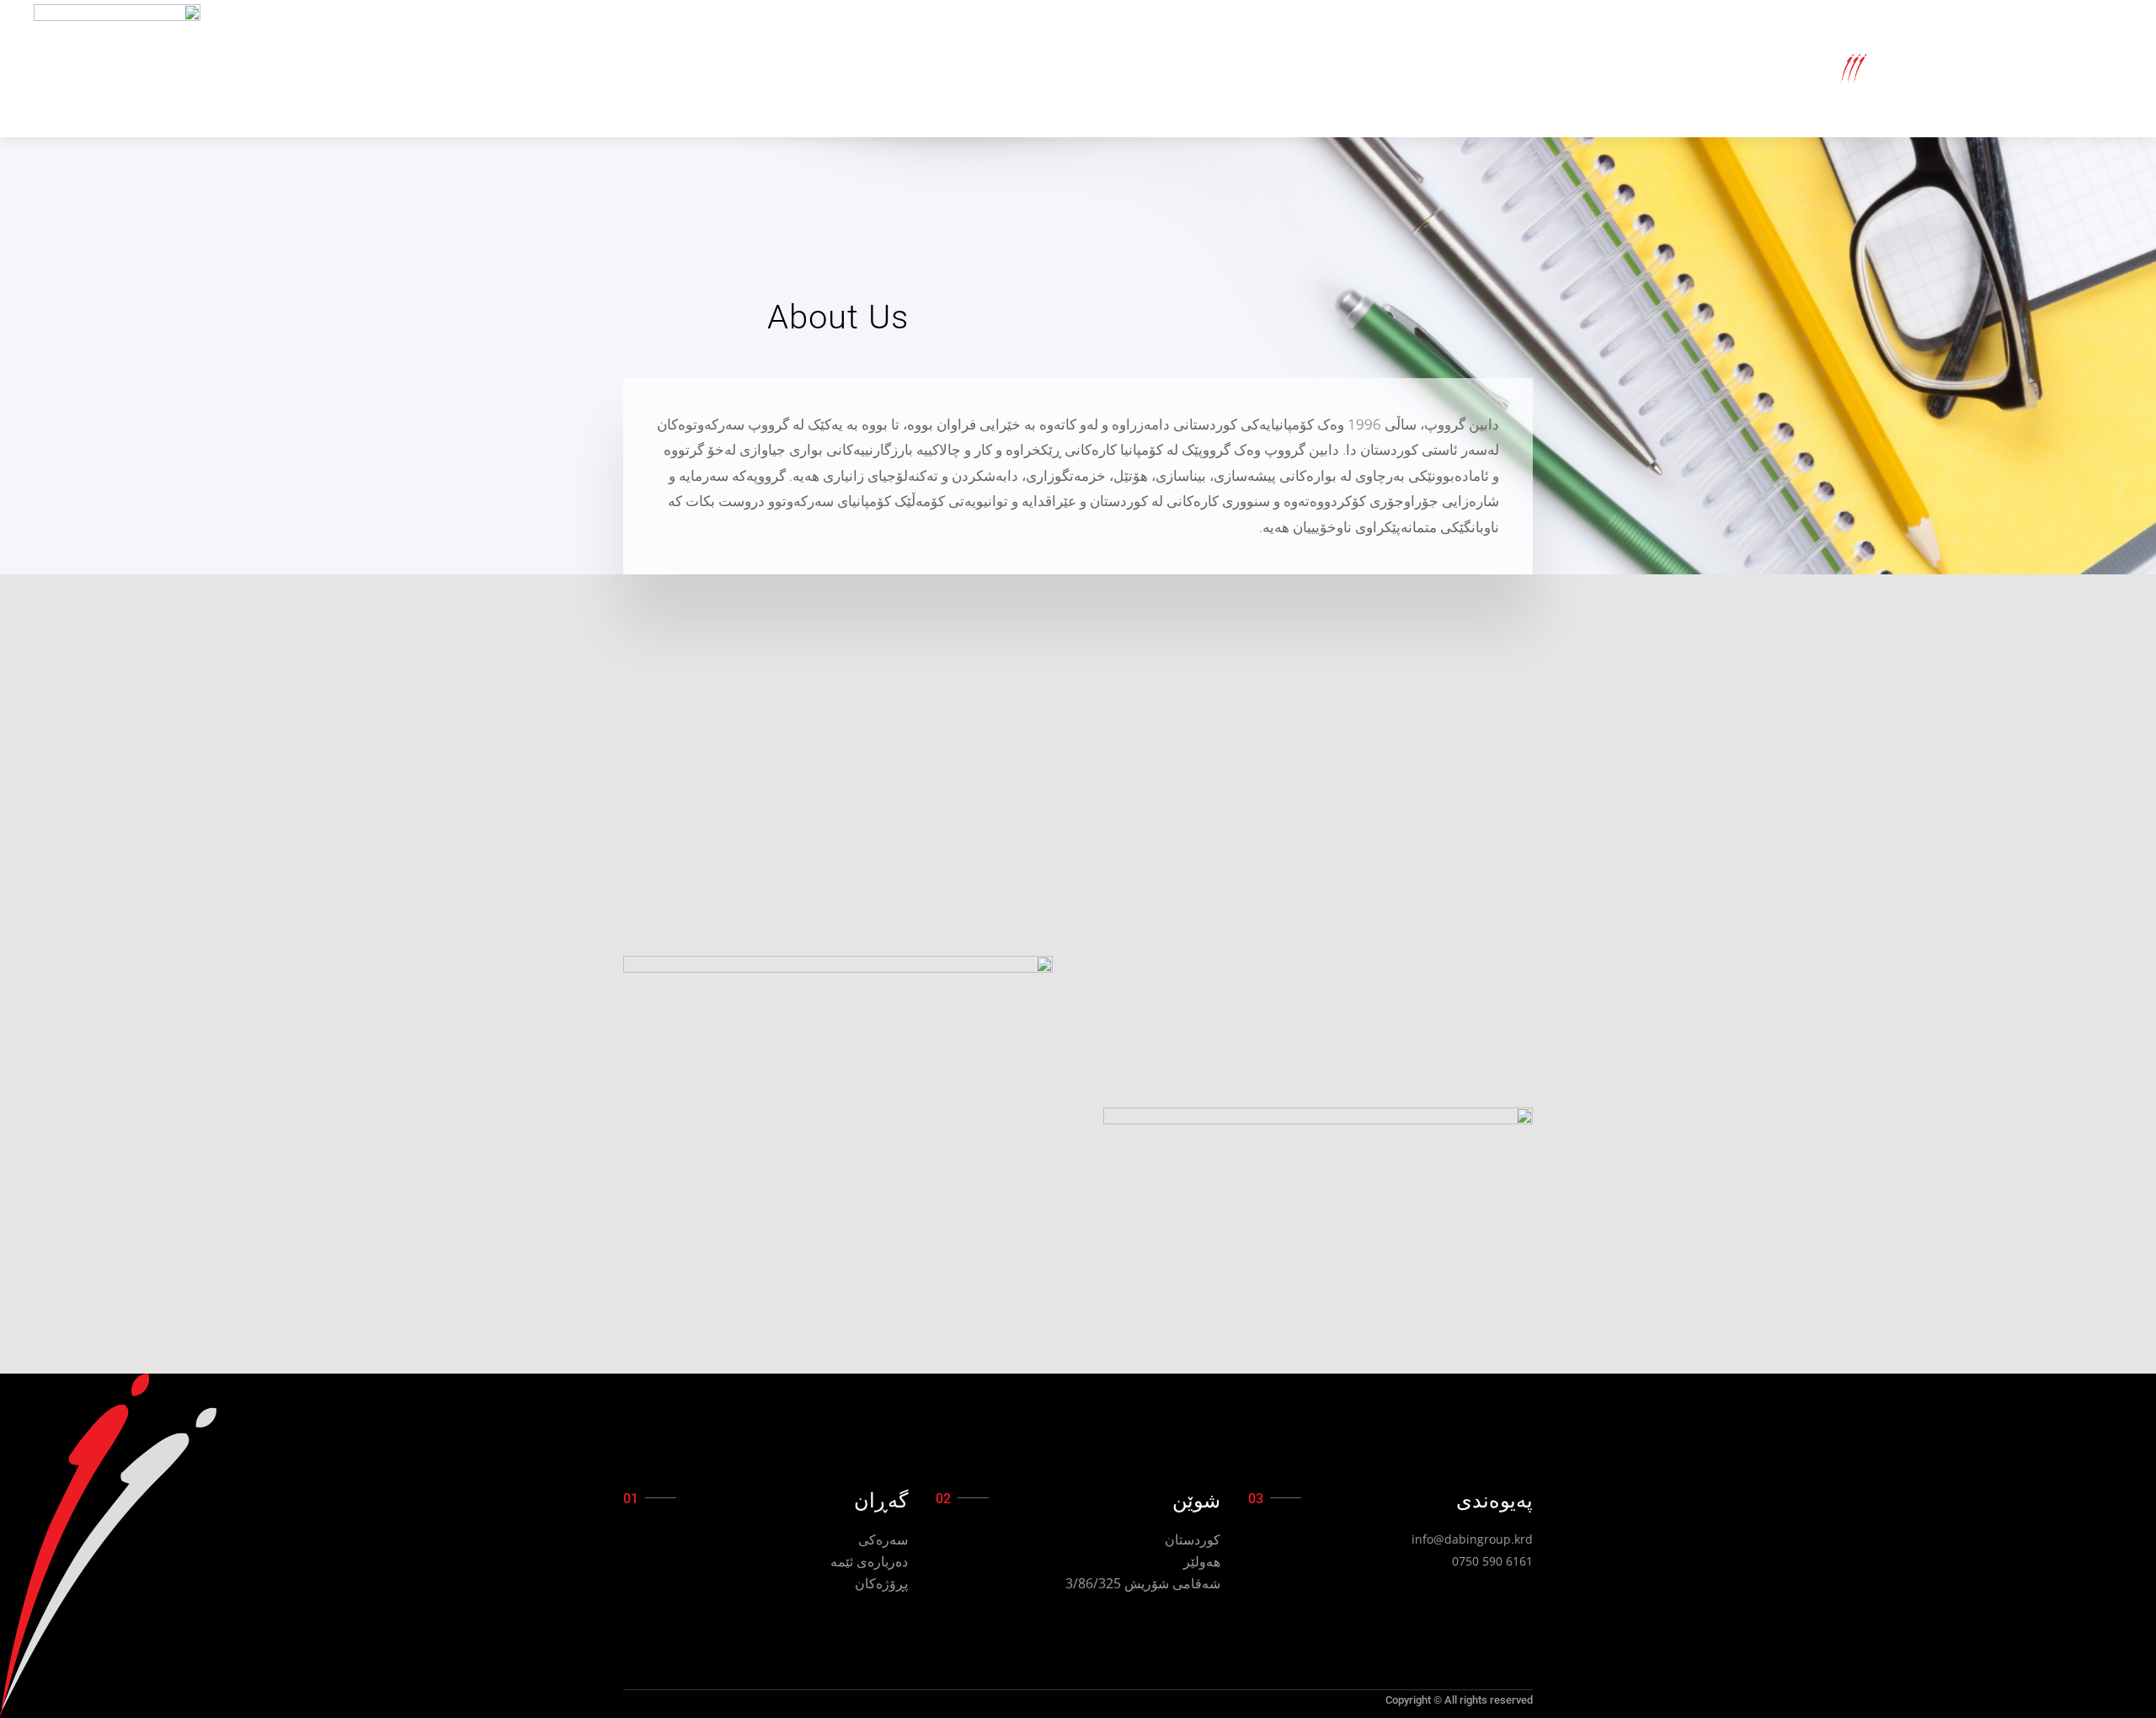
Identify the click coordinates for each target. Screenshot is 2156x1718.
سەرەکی (883, 1539)
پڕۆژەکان (881, 1583)
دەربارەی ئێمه (869, 1561)
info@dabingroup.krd (1472, 1539)
